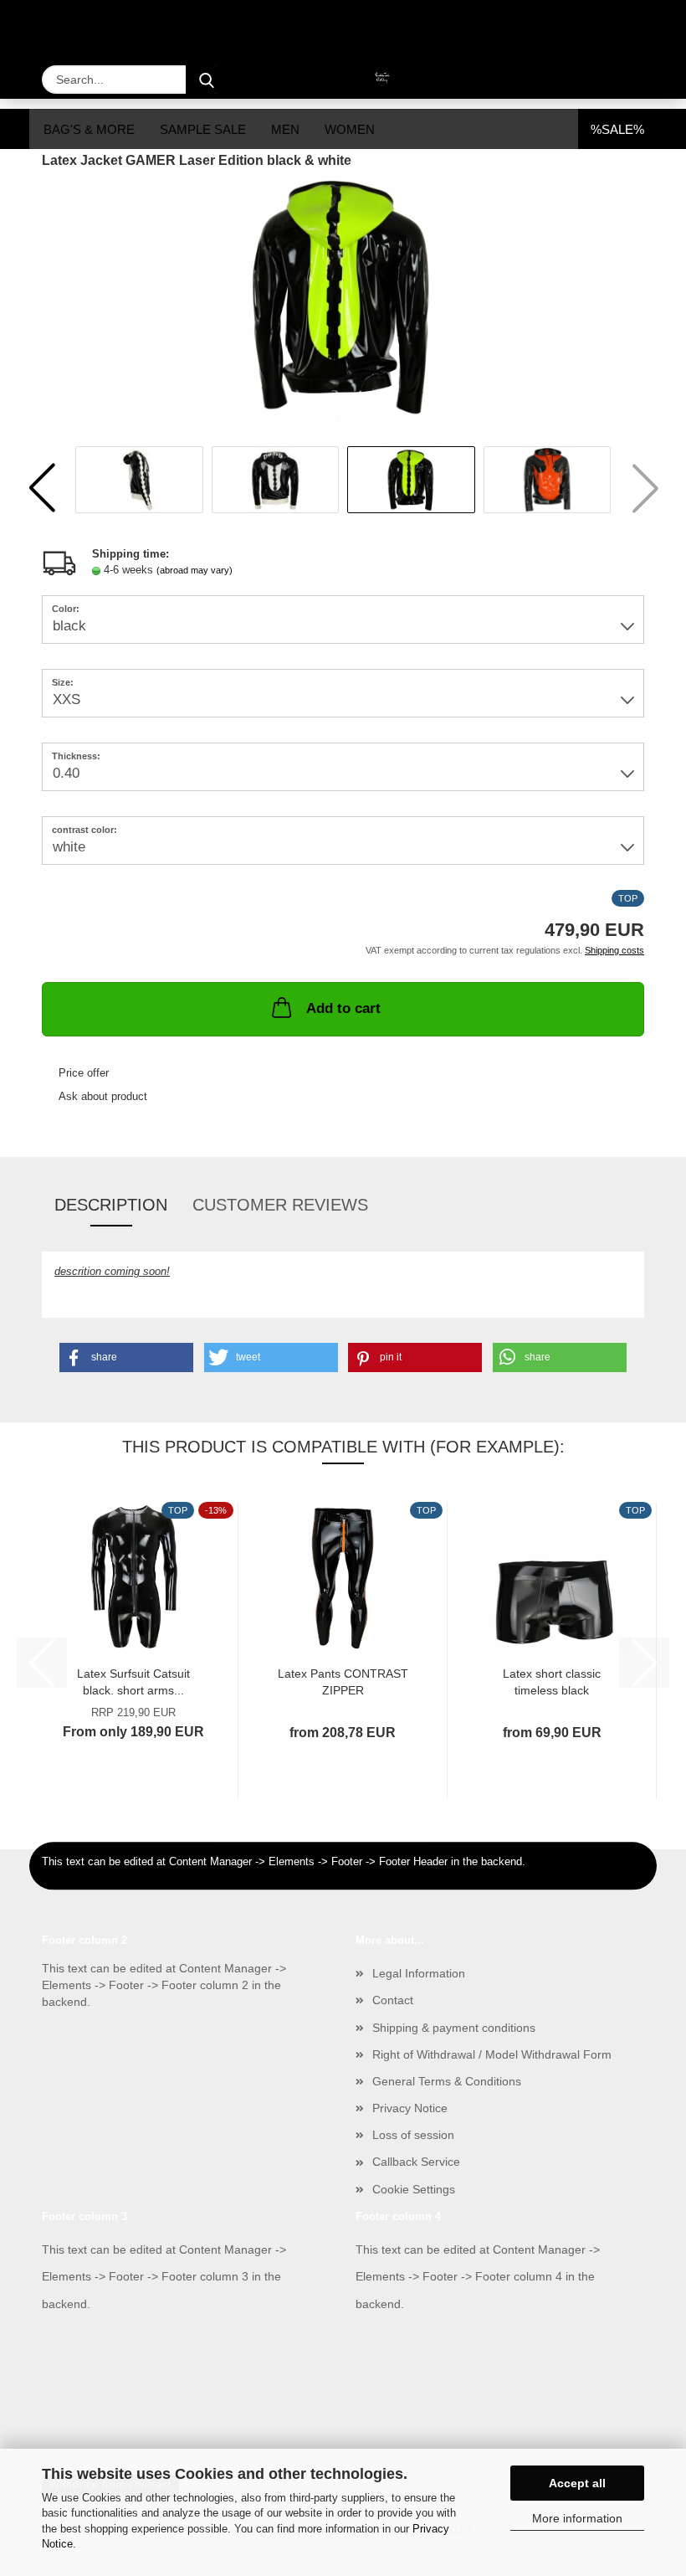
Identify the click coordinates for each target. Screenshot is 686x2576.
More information (577, 2518)
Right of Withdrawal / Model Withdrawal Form (492, 2054)
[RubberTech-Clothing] (343, 80)
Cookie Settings (414, 2189)
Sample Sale (203, 129)
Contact (393, 2000)
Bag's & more (89, 129)
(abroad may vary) (195, 570)
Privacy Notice (410, 2108)
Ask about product (103, 1096)
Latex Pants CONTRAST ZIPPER (343, 1681)
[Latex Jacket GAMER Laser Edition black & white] (343, 295)
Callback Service (416, 2162)
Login (561, 23)
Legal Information (419, 1973)
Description (111, 1205)
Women (350, 129)
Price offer (84, 1073)
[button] (42, 488)
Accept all (577, 2483)
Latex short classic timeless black (552, 1681)
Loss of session (413, 2135)
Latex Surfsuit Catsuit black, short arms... (133, 1681)
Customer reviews (280, 1205)
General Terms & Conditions (447, 2081)
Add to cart (343, 1008)
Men (285, 129)
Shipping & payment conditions (454, 2028)
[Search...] (207, 80)
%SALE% (617, 129)
